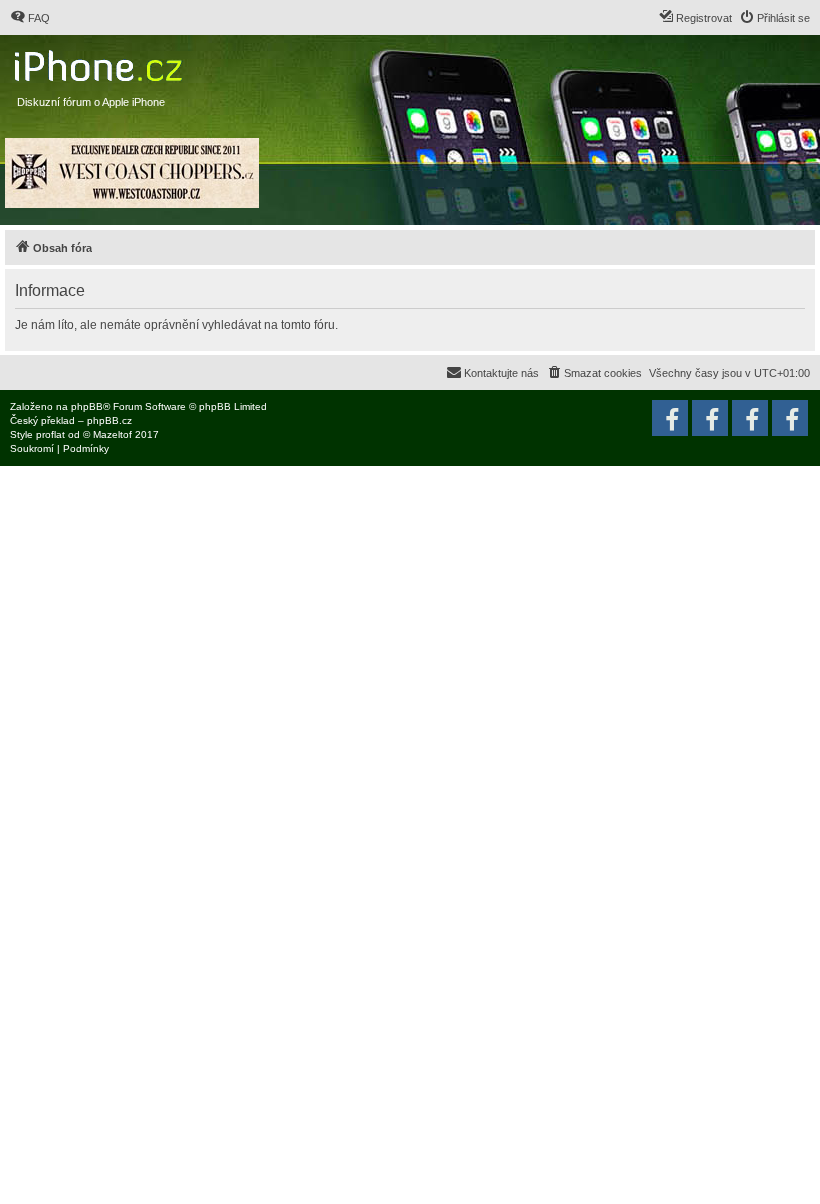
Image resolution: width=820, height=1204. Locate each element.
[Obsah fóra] (100, 61)
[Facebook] (790, 418)
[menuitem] (30, 18)
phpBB (87, 406)
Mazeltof (112, 434)
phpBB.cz (109, 420)
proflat (50, 434)
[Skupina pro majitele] (750, 418)
